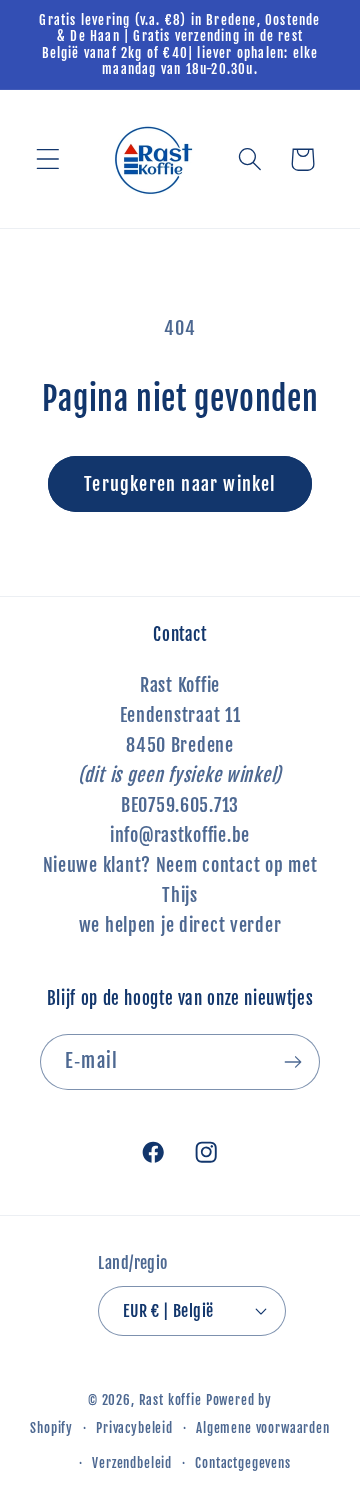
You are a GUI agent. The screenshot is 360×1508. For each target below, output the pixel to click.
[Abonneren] (292, 1062)
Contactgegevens (243, 1463)
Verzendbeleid (132, 1463)
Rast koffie (170, 1400)
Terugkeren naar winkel (179, 484)
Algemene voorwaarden (263, 1428)
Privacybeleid (134, 1428)
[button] (48, 159)
